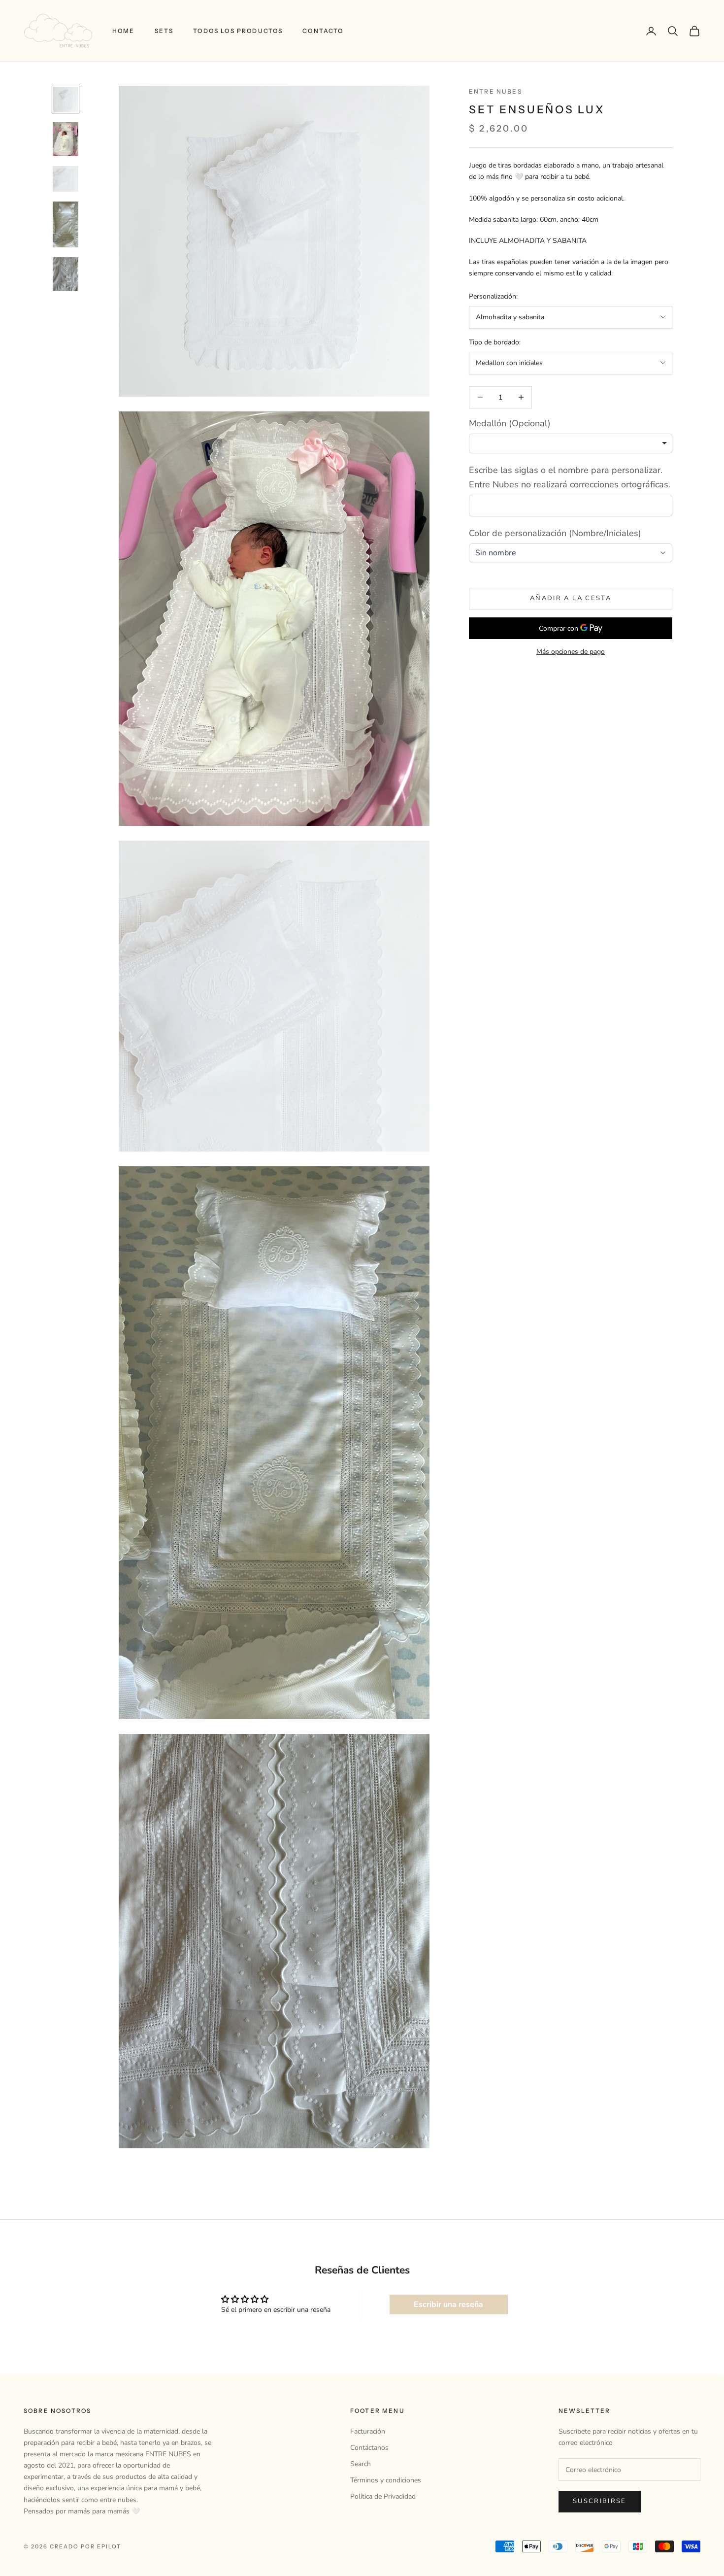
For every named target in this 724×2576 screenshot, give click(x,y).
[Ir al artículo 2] (66, 139)
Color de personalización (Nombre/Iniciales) (555, 533)
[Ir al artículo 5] (66, 274)
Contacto (323, 31)
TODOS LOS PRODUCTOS (238, 31)
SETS (164, 31)
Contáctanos (369, 2448)
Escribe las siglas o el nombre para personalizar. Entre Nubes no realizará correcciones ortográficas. (570, 477)
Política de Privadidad (383, 2496)
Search (361, 2464)
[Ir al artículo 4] (66, 224)
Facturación (368, 2431)
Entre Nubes (495, 91)
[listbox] (571, 443)
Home (124, 31)
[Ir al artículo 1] (66, 100)
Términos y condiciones (386, 2480)
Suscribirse (600, 2501)
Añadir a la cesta (571, 598)
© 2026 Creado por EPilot (72, 2546)
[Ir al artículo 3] (66, 179)
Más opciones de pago (571, 652)
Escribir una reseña (448, 2305)
